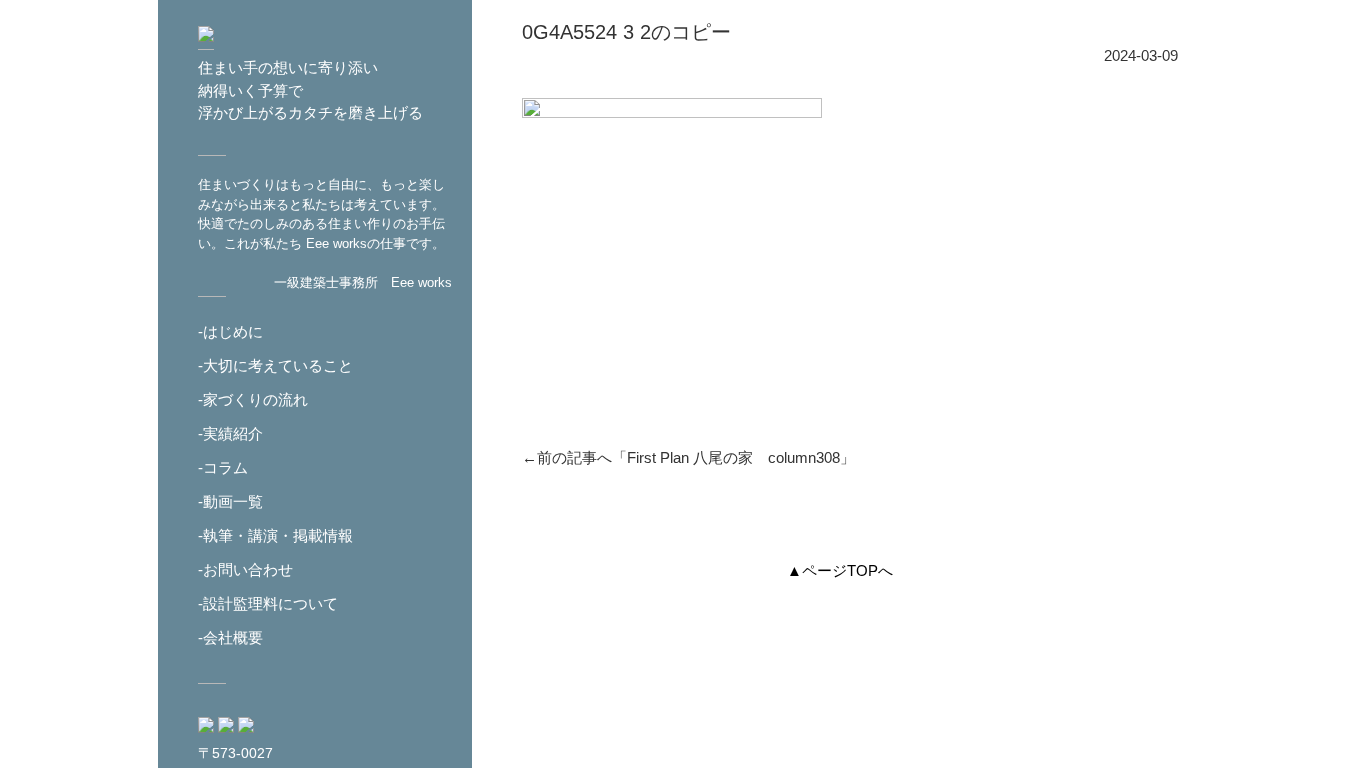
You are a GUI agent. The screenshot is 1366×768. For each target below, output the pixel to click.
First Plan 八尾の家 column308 (733, 457)
